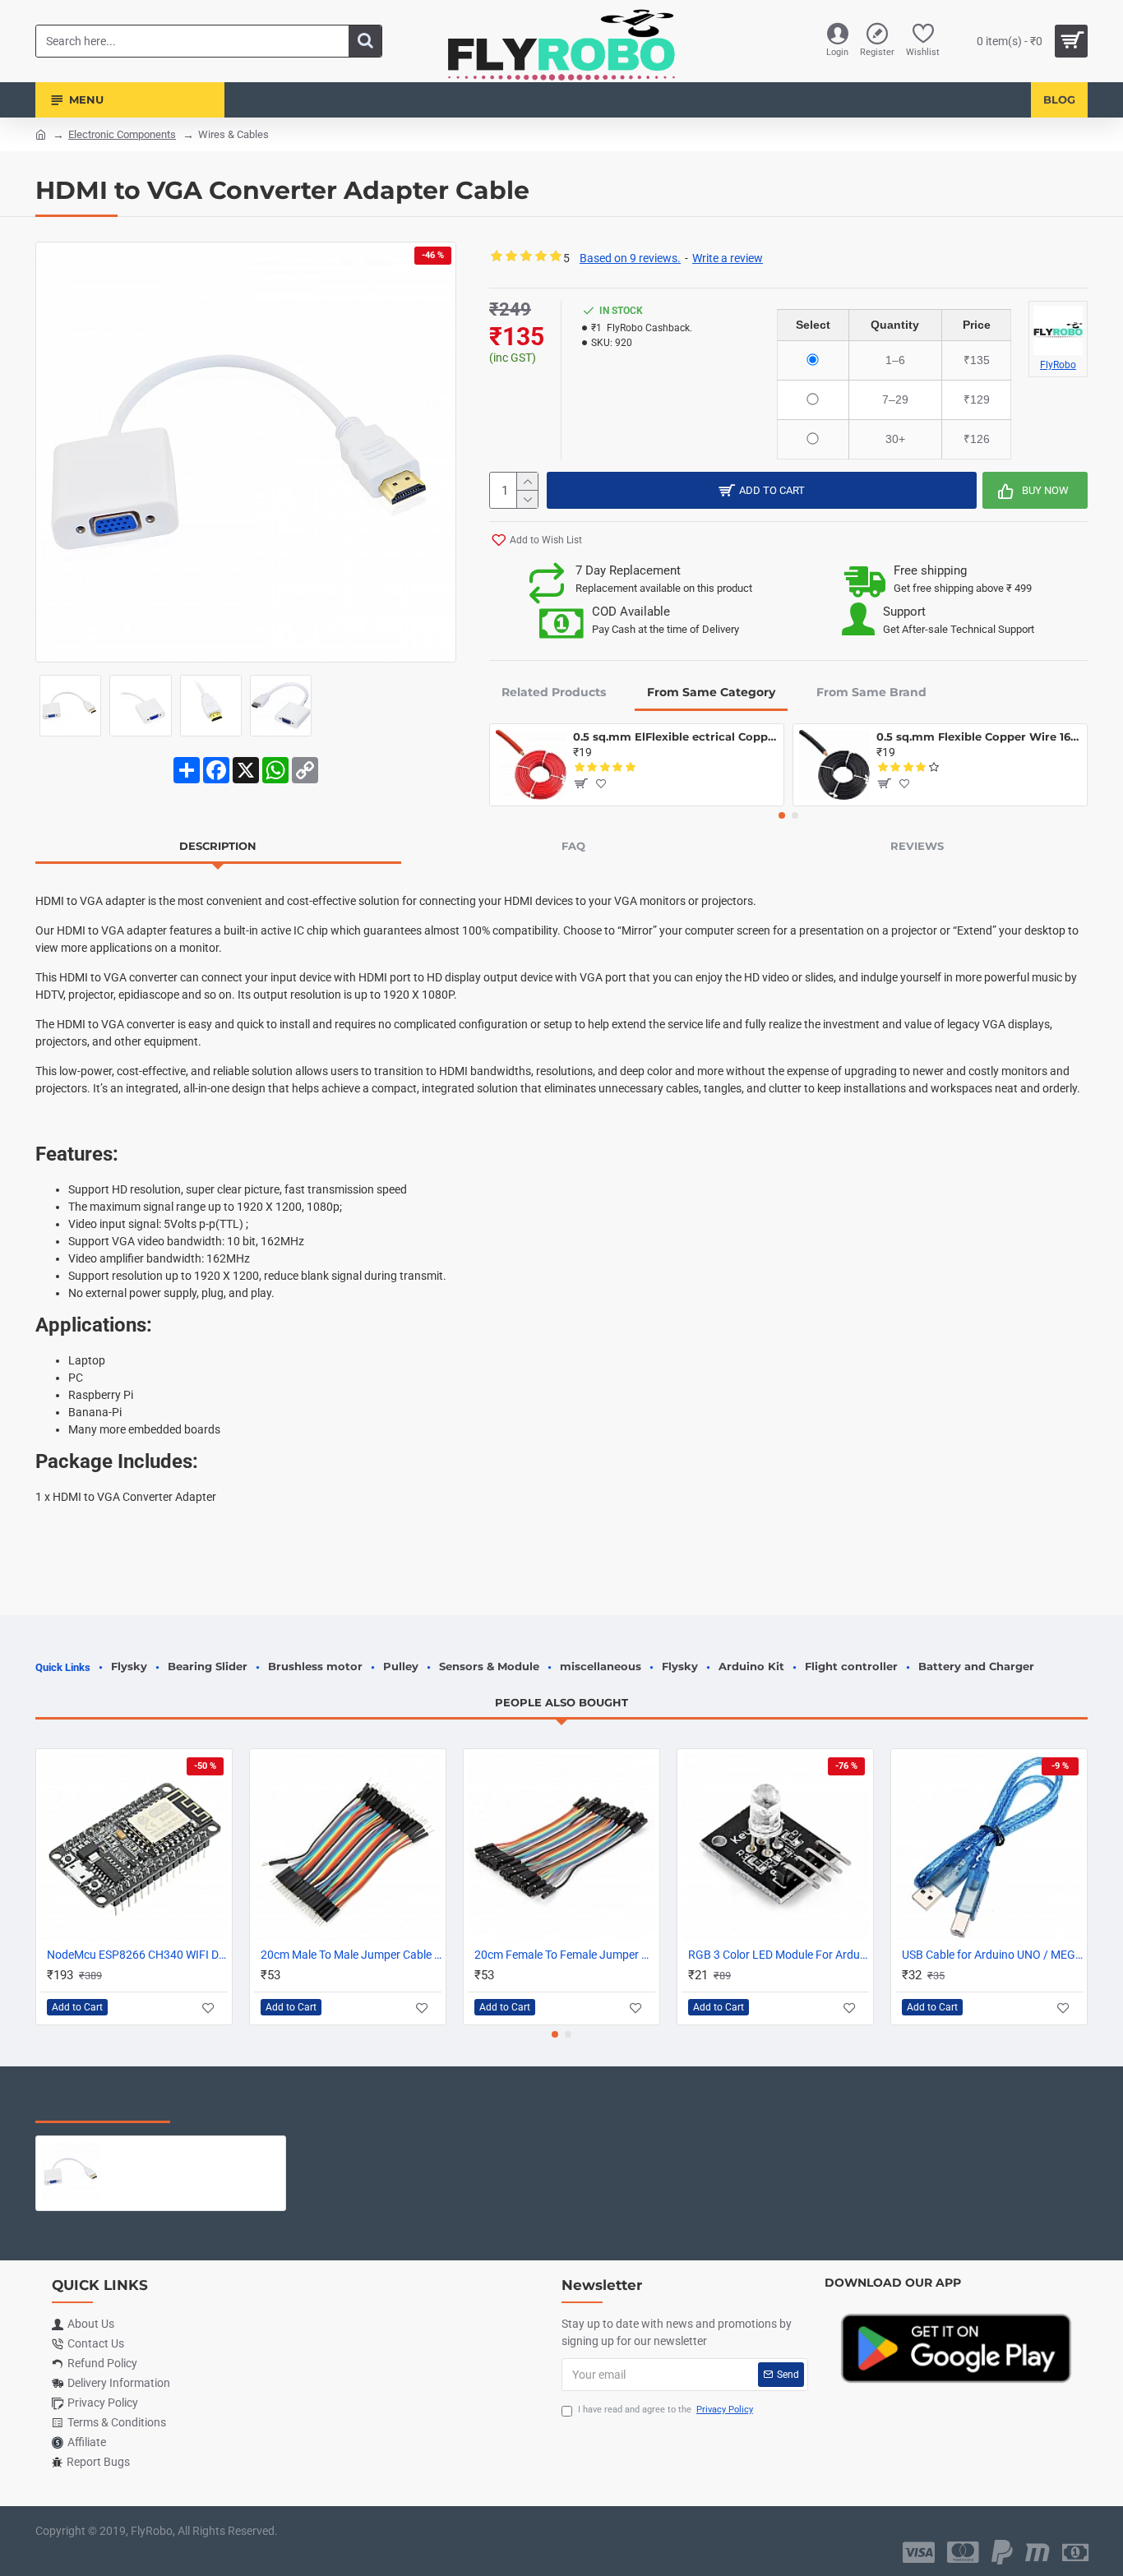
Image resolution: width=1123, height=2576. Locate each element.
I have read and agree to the (665, 2410)
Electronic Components (122, 134)
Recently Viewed (103, 2106)
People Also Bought (561, 1702)
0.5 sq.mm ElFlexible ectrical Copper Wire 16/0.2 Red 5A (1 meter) (675, 736)
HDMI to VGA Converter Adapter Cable (194, 2149)
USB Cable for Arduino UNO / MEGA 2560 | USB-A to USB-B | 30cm (992, 1955)
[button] (782, 815)
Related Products (554, 692)
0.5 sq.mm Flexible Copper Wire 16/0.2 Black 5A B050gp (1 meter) (979, 736)
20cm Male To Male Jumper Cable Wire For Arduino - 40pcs (351, 1955)
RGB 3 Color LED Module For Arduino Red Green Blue (779, 1955)
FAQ (573, 846)
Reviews (917, 846)
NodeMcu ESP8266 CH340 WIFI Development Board (137, 1955)
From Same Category (711, 692)
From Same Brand (871, 692)
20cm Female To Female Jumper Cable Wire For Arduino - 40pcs (565, 1955)
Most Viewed (240, 2106)
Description (218, 846)
